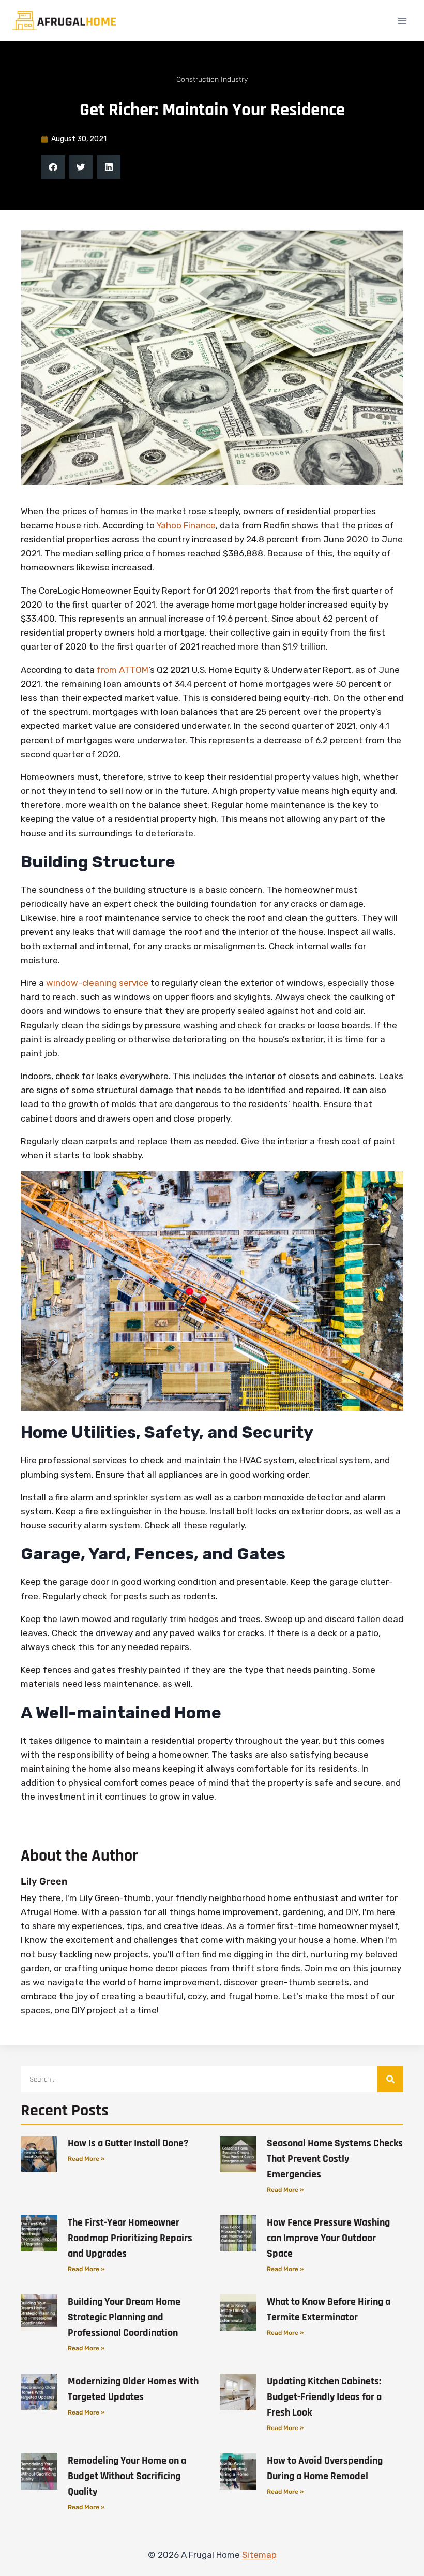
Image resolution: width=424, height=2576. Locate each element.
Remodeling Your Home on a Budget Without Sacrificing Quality (127, 2476)
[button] (53, 167)
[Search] (390, 2079)
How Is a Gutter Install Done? (128, 2143)
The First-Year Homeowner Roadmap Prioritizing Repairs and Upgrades (130, 2238)
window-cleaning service (97, 983)
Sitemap (259, 2555)
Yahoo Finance (186, 525)
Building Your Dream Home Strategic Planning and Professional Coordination (124, 2317)
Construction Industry (212, 79)
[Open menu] (402, 20)
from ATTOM (123, 670)
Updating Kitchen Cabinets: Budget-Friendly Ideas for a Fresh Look (324, 2397)
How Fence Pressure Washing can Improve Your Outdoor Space (328, 2238)
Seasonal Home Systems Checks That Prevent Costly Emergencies (335, 2159)
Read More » (86, 2159)
